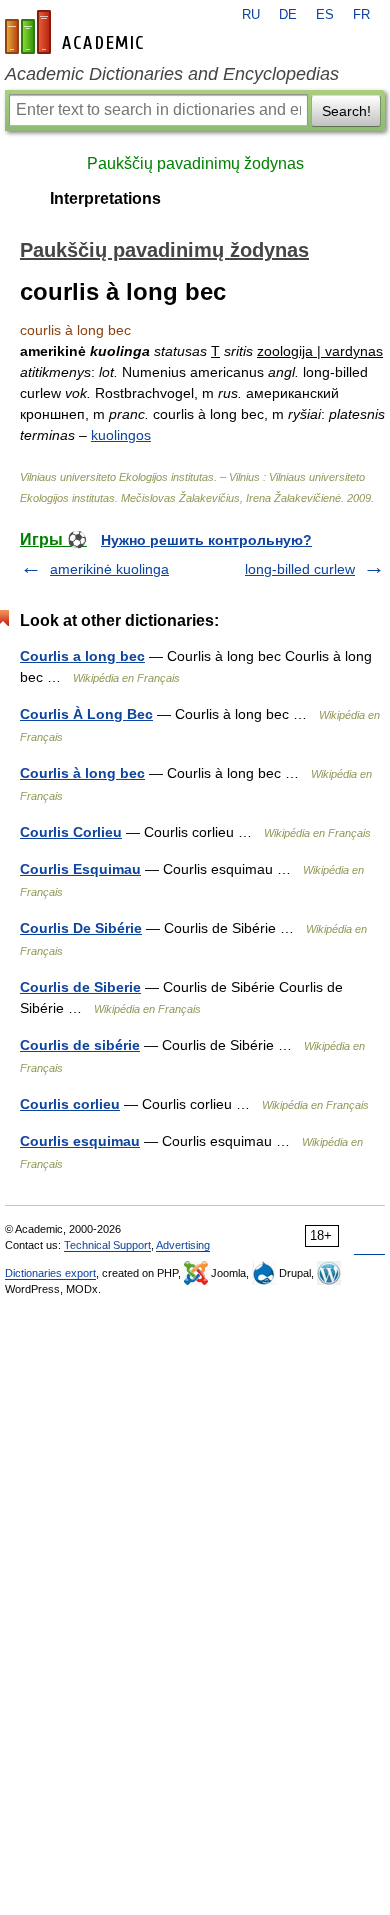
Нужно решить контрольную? (206, 540)
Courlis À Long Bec (86, 714)
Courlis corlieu (70, 1104)
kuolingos (121, 435)
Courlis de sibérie (80, 1045)
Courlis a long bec (82, 656)
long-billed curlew (300, 569)
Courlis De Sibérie (81, 928)
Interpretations (105, 198)
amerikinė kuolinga (109, 569)
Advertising (183, 1245)
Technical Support (107, 1245)
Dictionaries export (50, 1273)
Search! (346, 111)
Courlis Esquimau (80, 869)
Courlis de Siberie (80, 987)
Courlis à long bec (82, 773)
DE (288, 15)
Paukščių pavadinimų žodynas (195, 163)
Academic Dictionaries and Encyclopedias (172, 74)
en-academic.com (77, 32)
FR (361, 15)
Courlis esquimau (80, 1141)
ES (325, 15)
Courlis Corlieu (71, 832)
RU (251, 15)
